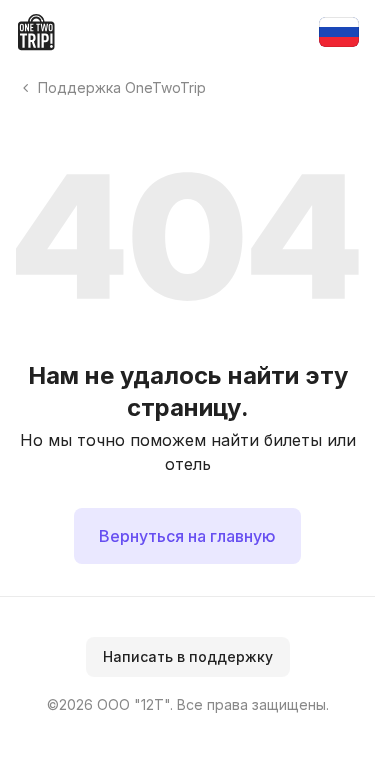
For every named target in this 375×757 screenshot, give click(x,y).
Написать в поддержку (188, 656)
